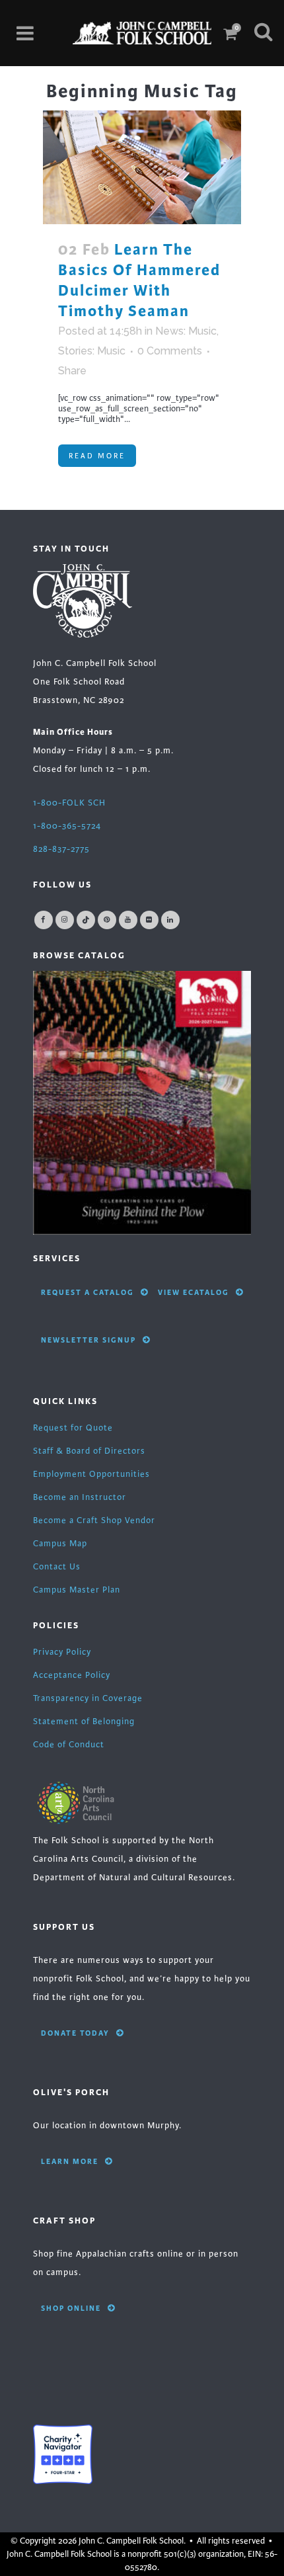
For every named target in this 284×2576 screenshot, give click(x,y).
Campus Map (60, 1544)
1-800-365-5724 (67, 826)
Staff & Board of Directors (89, 1451)
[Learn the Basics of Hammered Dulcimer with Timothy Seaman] (142, 167)
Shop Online (71, 2308)
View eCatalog (194, 1292)
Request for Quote (73, 1428)
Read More (97, 456)
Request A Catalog (88, 1292)
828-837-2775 (61, 849)
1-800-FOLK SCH (69, 803)
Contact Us (57, 1567)
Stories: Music (92, 351)
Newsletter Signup (89, 1340)
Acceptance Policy (72, 1675)
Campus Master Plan (77, 1590)
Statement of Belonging (84, 1722)
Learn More (70, 2161)
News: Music (186, 331)
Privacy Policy (62, 1652)
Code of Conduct (69, 1745)
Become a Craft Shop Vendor (94, 1520)
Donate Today (75, 2033)
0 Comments (170, 351)
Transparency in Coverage (88, 1698)
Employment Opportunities (91, 1474)
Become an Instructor (80, 1497)
